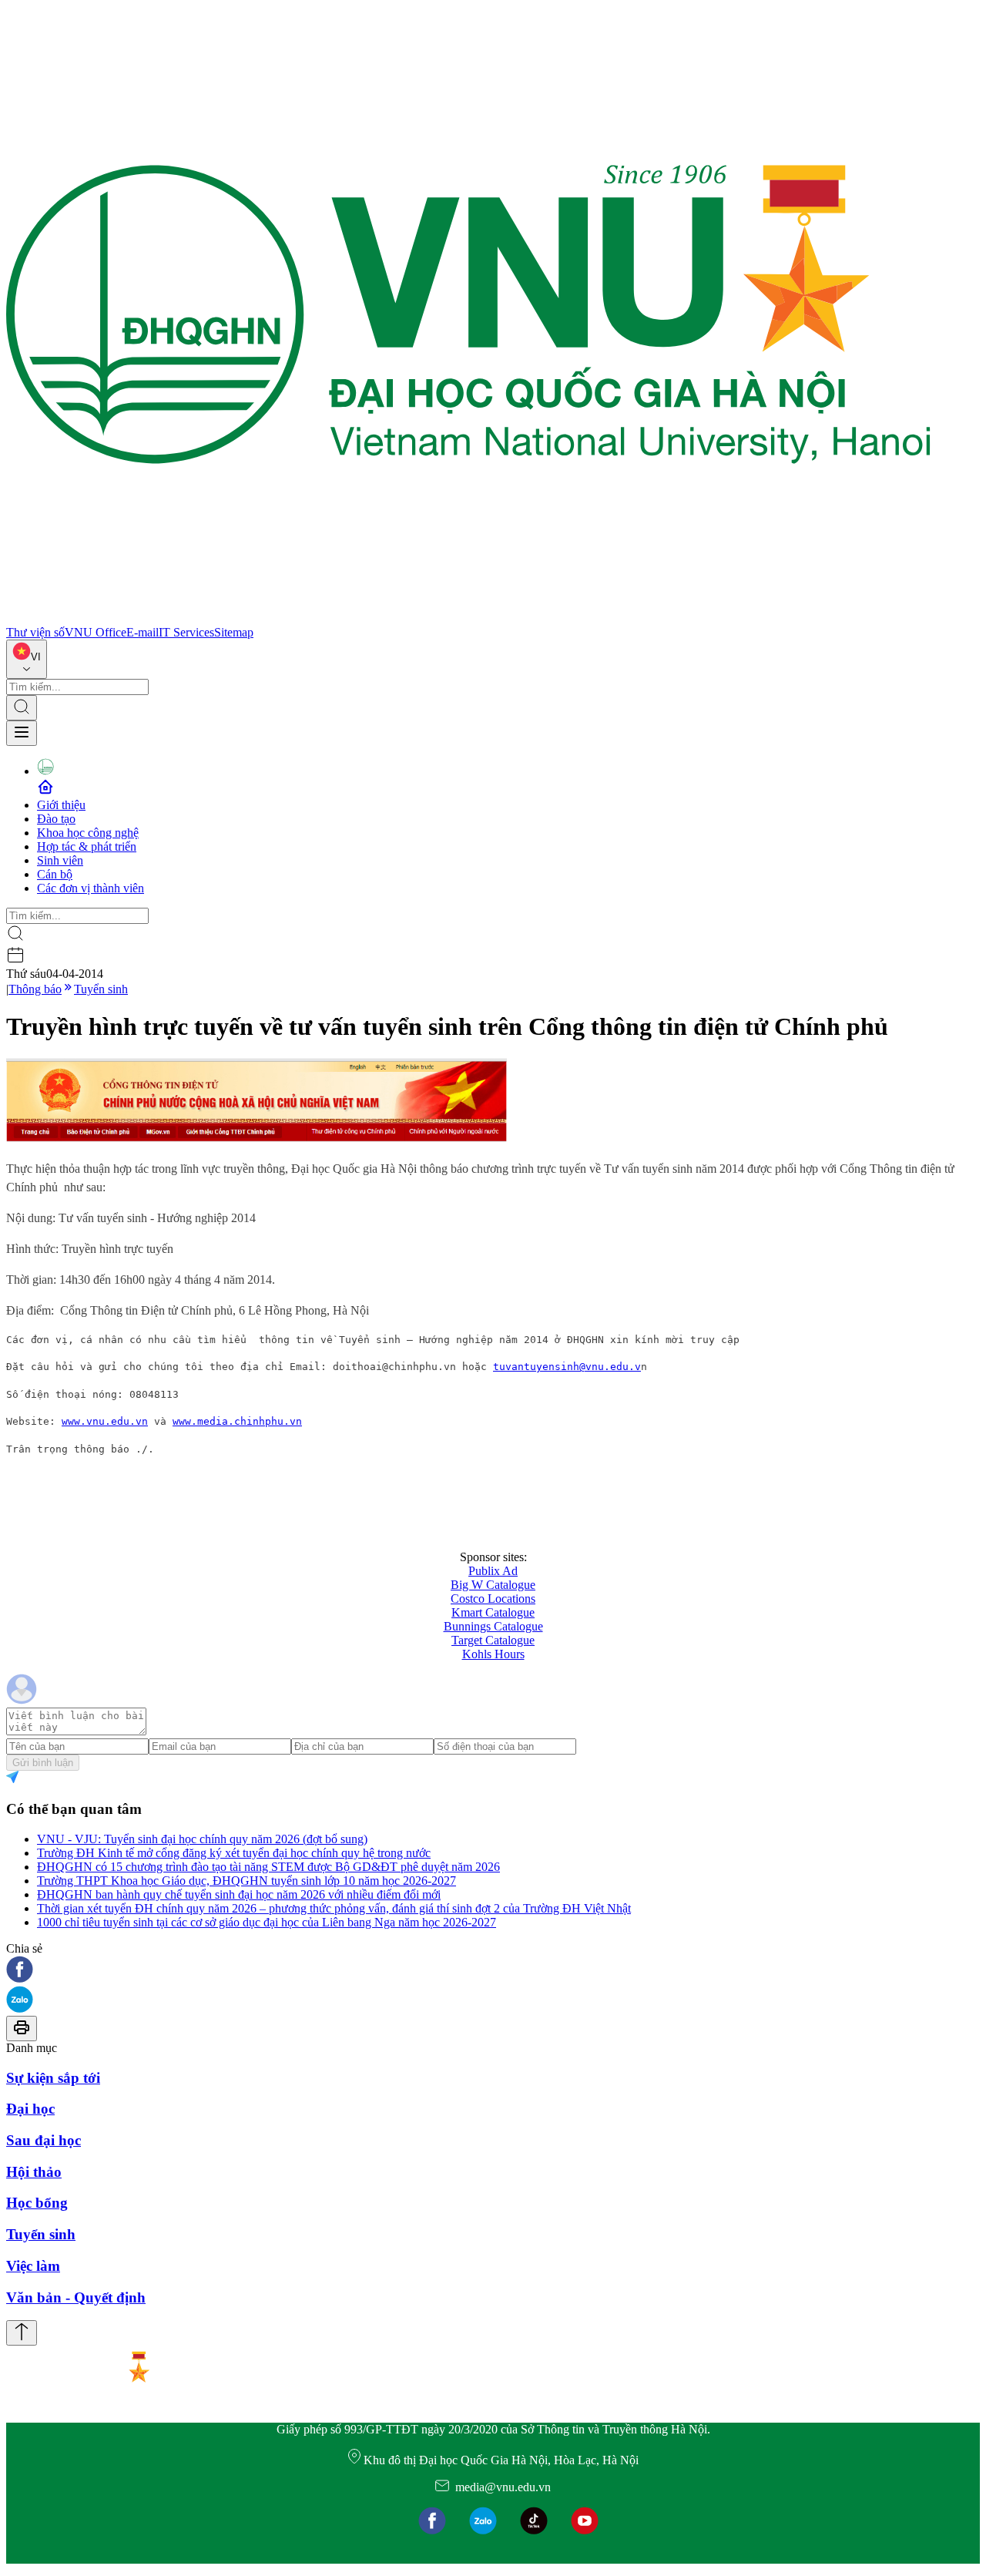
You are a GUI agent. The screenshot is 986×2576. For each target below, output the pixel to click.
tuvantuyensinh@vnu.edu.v (567, 1367)
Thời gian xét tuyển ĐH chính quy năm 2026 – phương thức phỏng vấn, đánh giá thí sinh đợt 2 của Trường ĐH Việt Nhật (334, 1908)
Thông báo (35, 989)
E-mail (143, 632)
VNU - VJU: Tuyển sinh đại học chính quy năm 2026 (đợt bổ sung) (202, 1839)
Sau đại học (44, 2140)
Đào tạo (56, 819)
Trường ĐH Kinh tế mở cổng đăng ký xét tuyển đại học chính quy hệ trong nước (234, 1853)
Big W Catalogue (493, 1585)
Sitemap (234, 632)
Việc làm (33, 2266)
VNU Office (96, 632)
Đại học (30, 2109)
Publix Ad (493, 1571)
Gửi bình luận (43, 1763)
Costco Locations (493, 1599)
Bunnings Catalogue (493, 1626)
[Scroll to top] (22, 2333)
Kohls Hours (493, 1654)
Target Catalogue (493, 1640)
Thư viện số (35, 632)
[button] (493, 1971)
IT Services (186, 632)
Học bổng (37, 2203)
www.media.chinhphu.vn (237, 1421)
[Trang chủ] (468, 618)
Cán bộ (55, 874)
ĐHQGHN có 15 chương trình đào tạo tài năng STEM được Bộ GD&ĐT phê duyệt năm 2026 (268, 1867)
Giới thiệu (61, 805)
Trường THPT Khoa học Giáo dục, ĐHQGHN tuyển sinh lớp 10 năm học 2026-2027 (246, 1881)
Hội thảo (34, 2172)
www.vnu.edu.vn (105, 1421)
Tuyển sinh (101, 989)
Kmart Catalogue (493, 1612)
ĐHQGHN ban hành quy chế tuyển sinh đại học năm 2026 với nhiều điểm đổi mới (239, 1894)
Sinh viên (60, 860)
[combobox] (27, 659)
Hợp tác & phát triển (87, 846)
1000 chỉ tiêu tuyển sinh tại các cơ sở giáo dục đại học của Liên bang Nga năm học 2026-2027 (267, 1922)
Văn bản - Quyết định (76, 2297)
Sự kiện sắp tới (53, 2078)
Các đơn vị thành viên (91, 888)
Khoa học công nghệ (88, 833)
